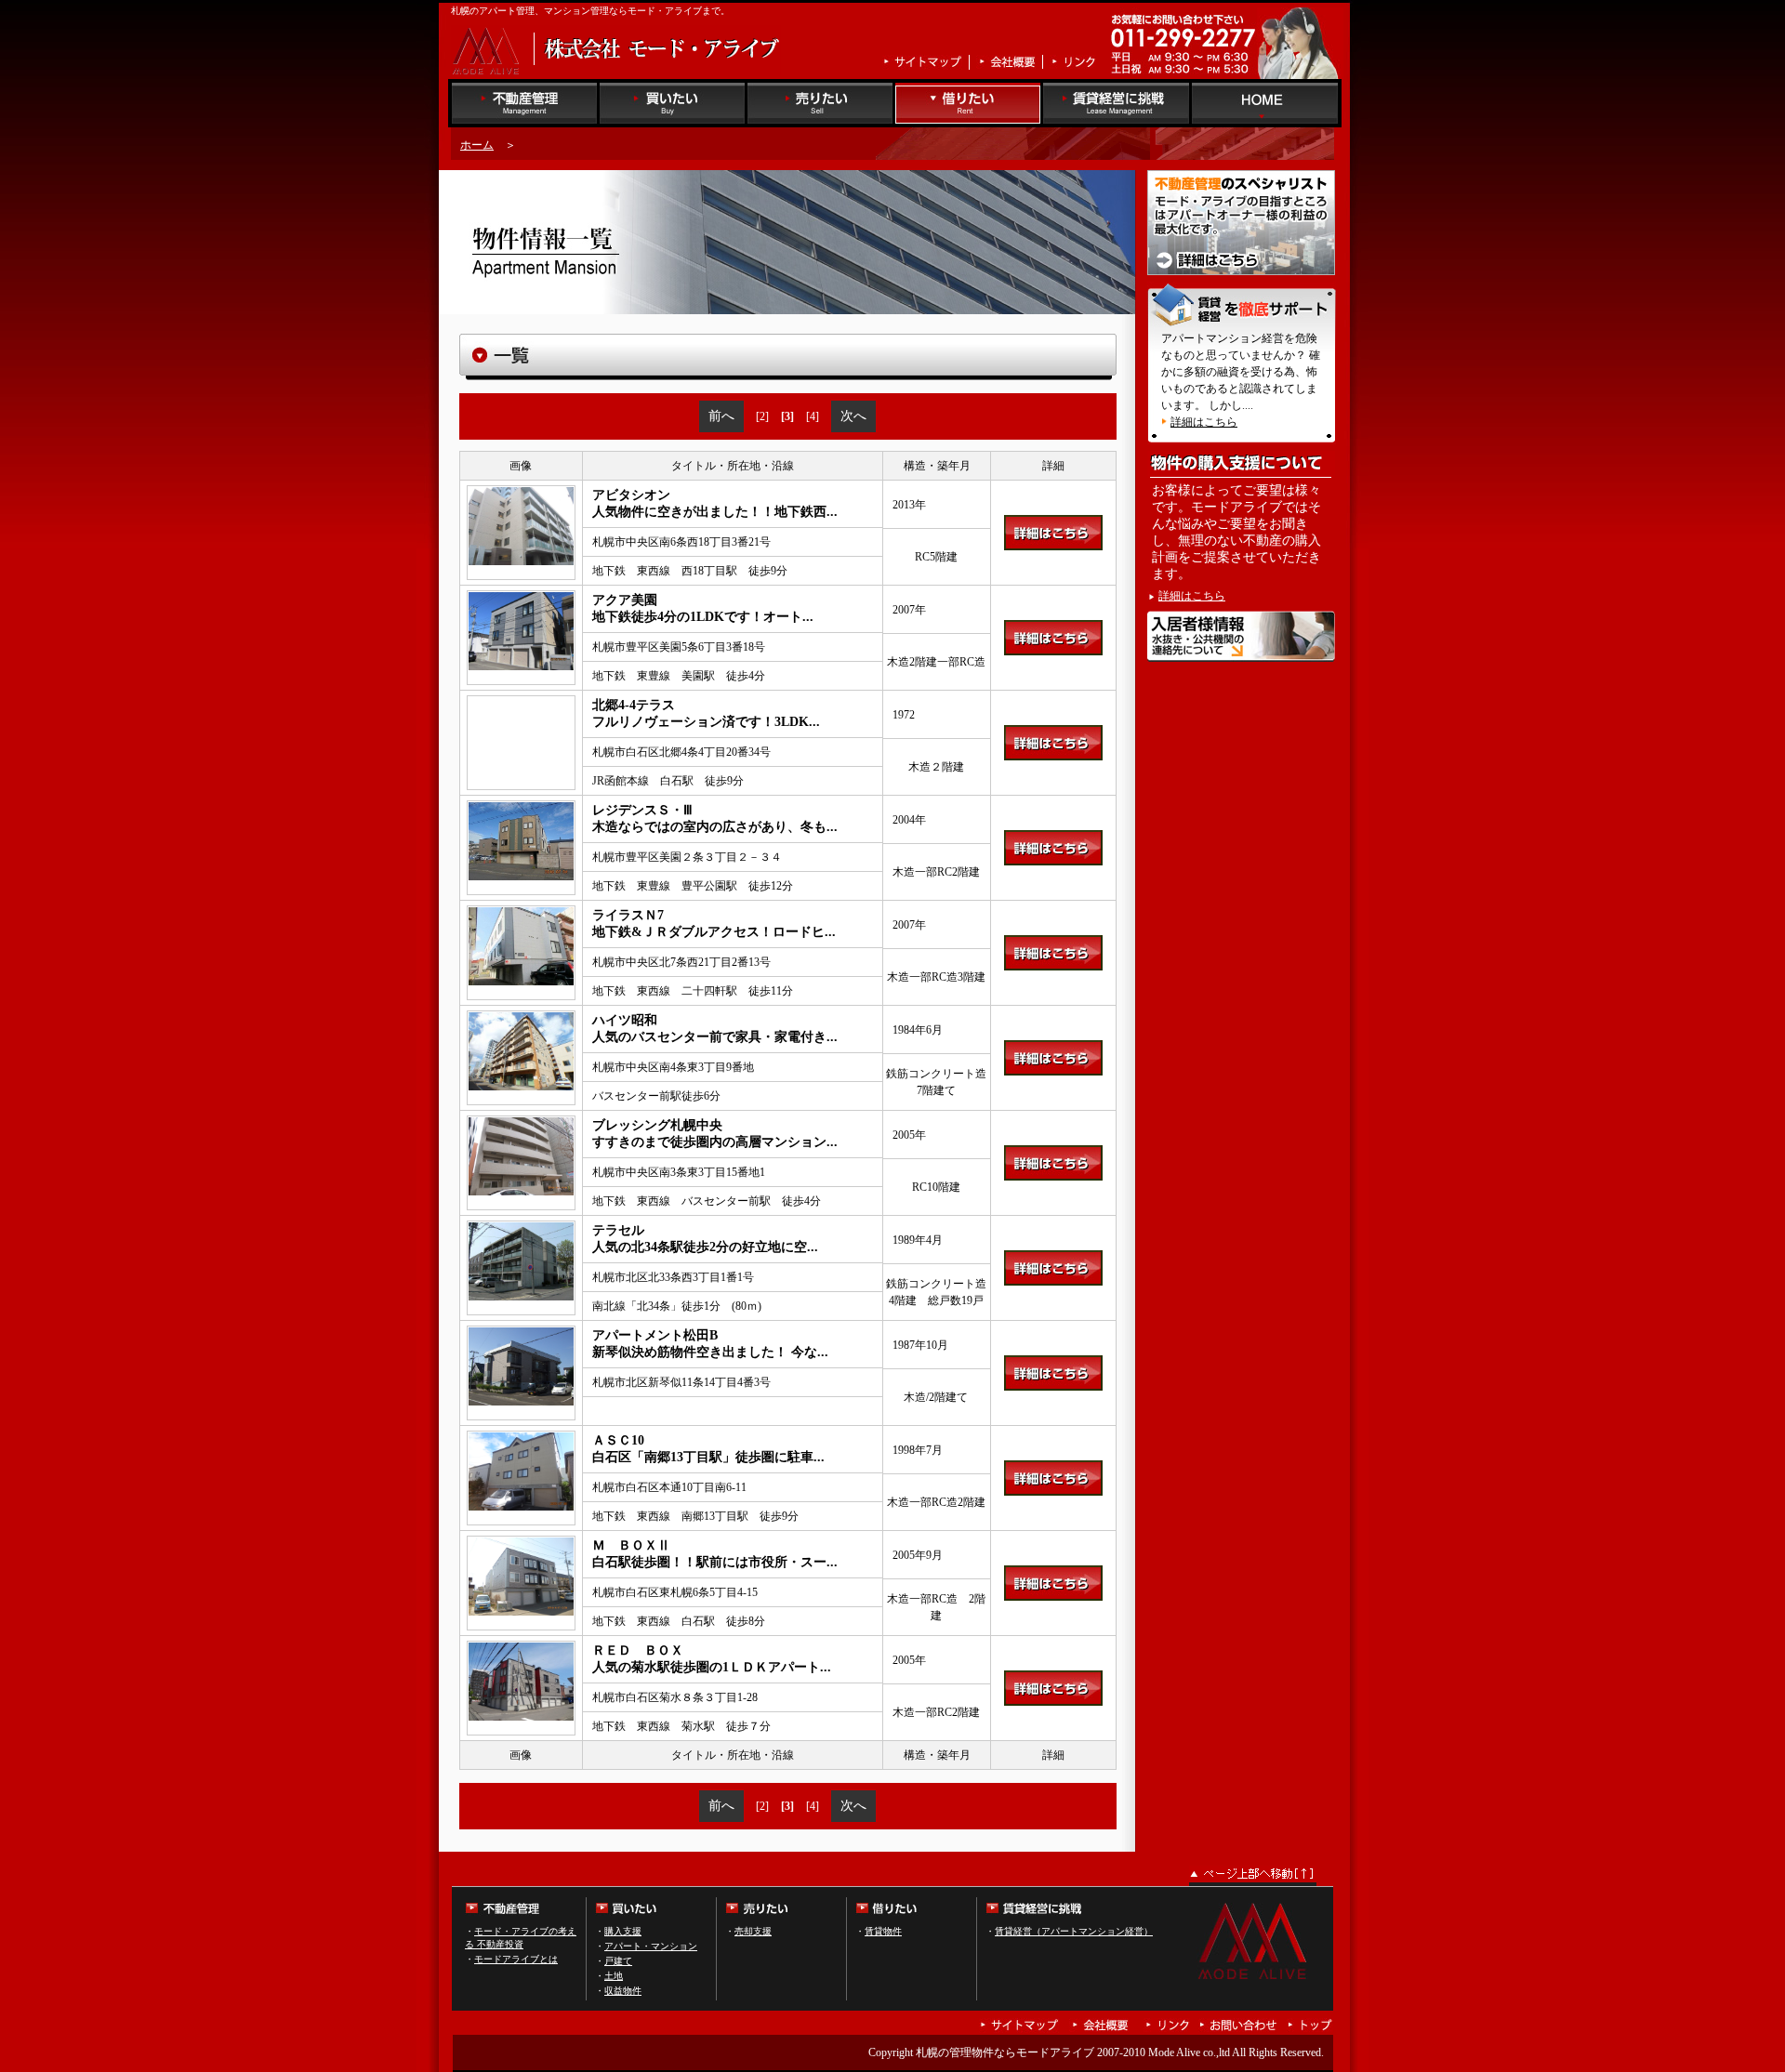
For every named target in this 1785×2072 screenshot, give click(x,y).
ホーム (477, 145)
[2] (762, 416)
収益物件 (623, 1991)
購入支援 (623, 1931)
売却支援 (753, 1931)
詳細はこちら (1204, 422)
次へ (853, 416)
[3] (787, 416)
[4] (813, 416)
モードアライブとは (516, 1959)
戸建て (618, 1961)
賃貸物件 (883, 1931)
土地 (614, 1976)
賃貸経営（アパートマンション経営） (1074, 1931)
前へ (721, 416)
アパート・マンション (651, 1946)
